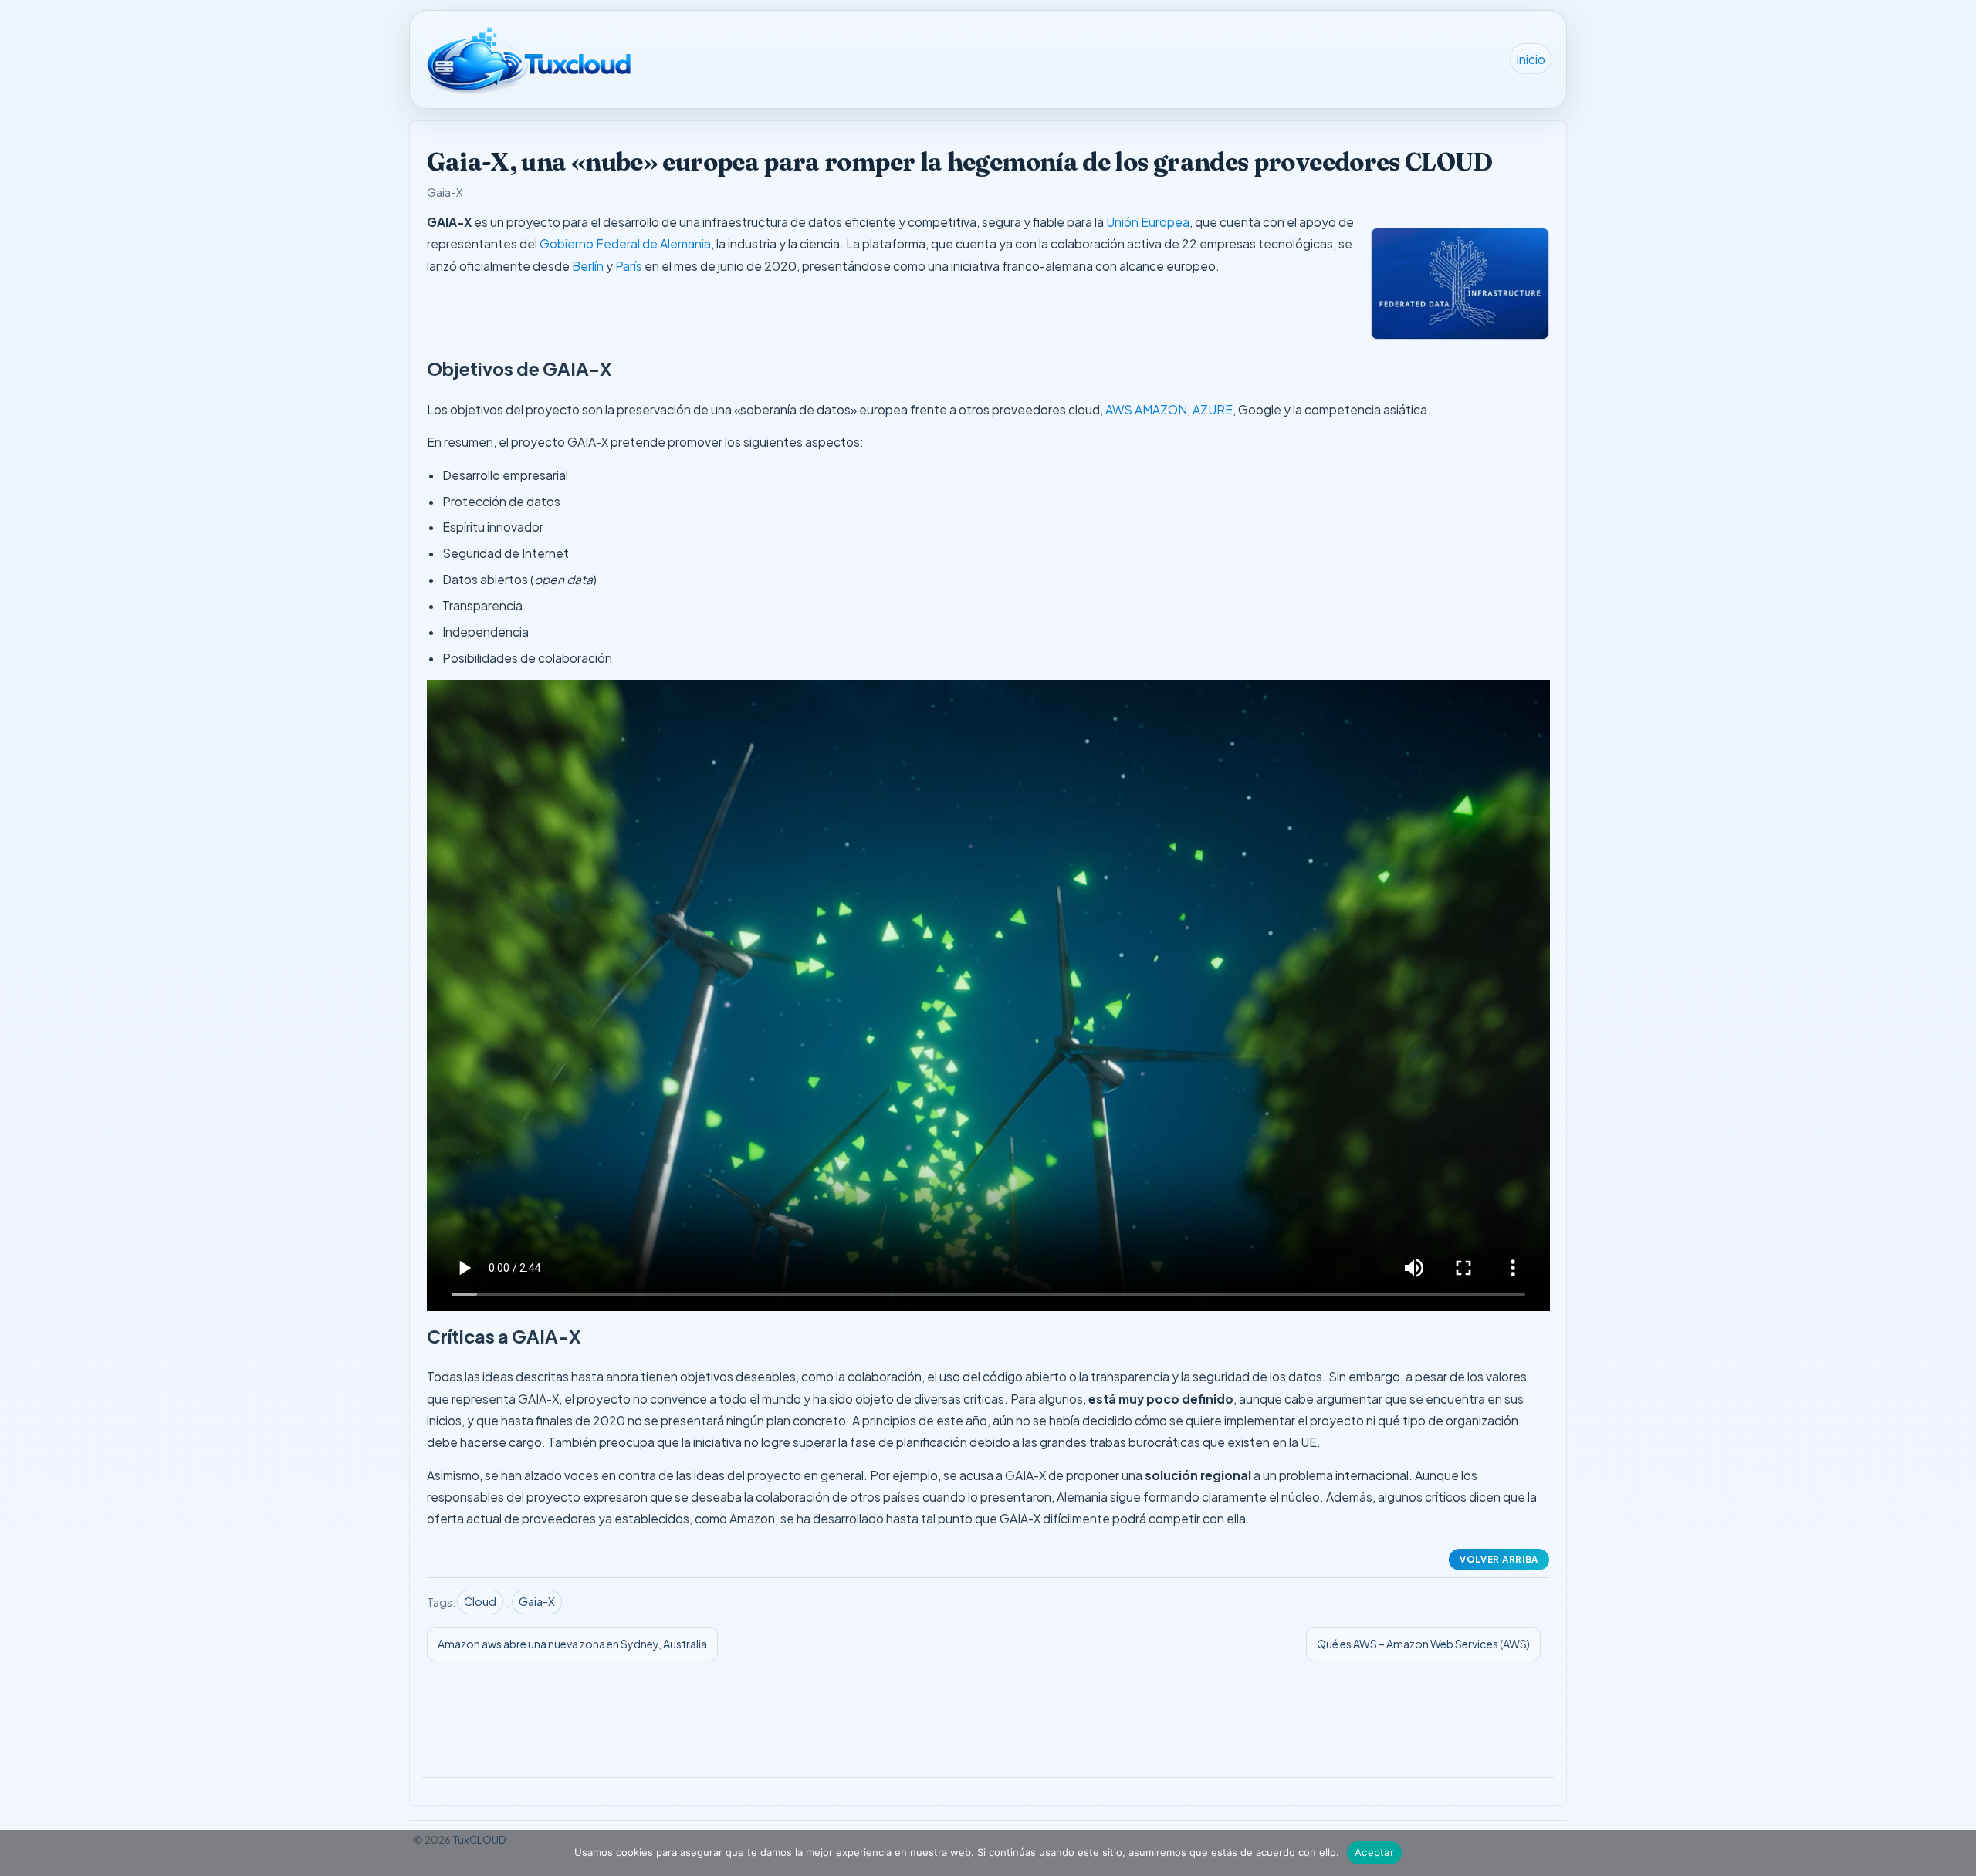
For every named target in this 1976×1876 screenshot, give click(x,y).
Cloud (480, 1601)
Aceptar (1374, 1852)
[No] (1957, 1853)
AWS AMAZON (1146, 409)
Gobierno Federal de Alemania (625, 243)
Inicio (1531, 58)
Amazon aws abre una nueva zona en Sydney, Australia (572, 1644)
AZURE (1213, 409)
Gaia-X (445, 192)
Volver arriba (1499, 1559)
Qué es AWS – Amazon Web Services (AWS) (1423, 1644)
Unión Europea (1148, 222)
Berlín (588, 266)
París (629, 266)
